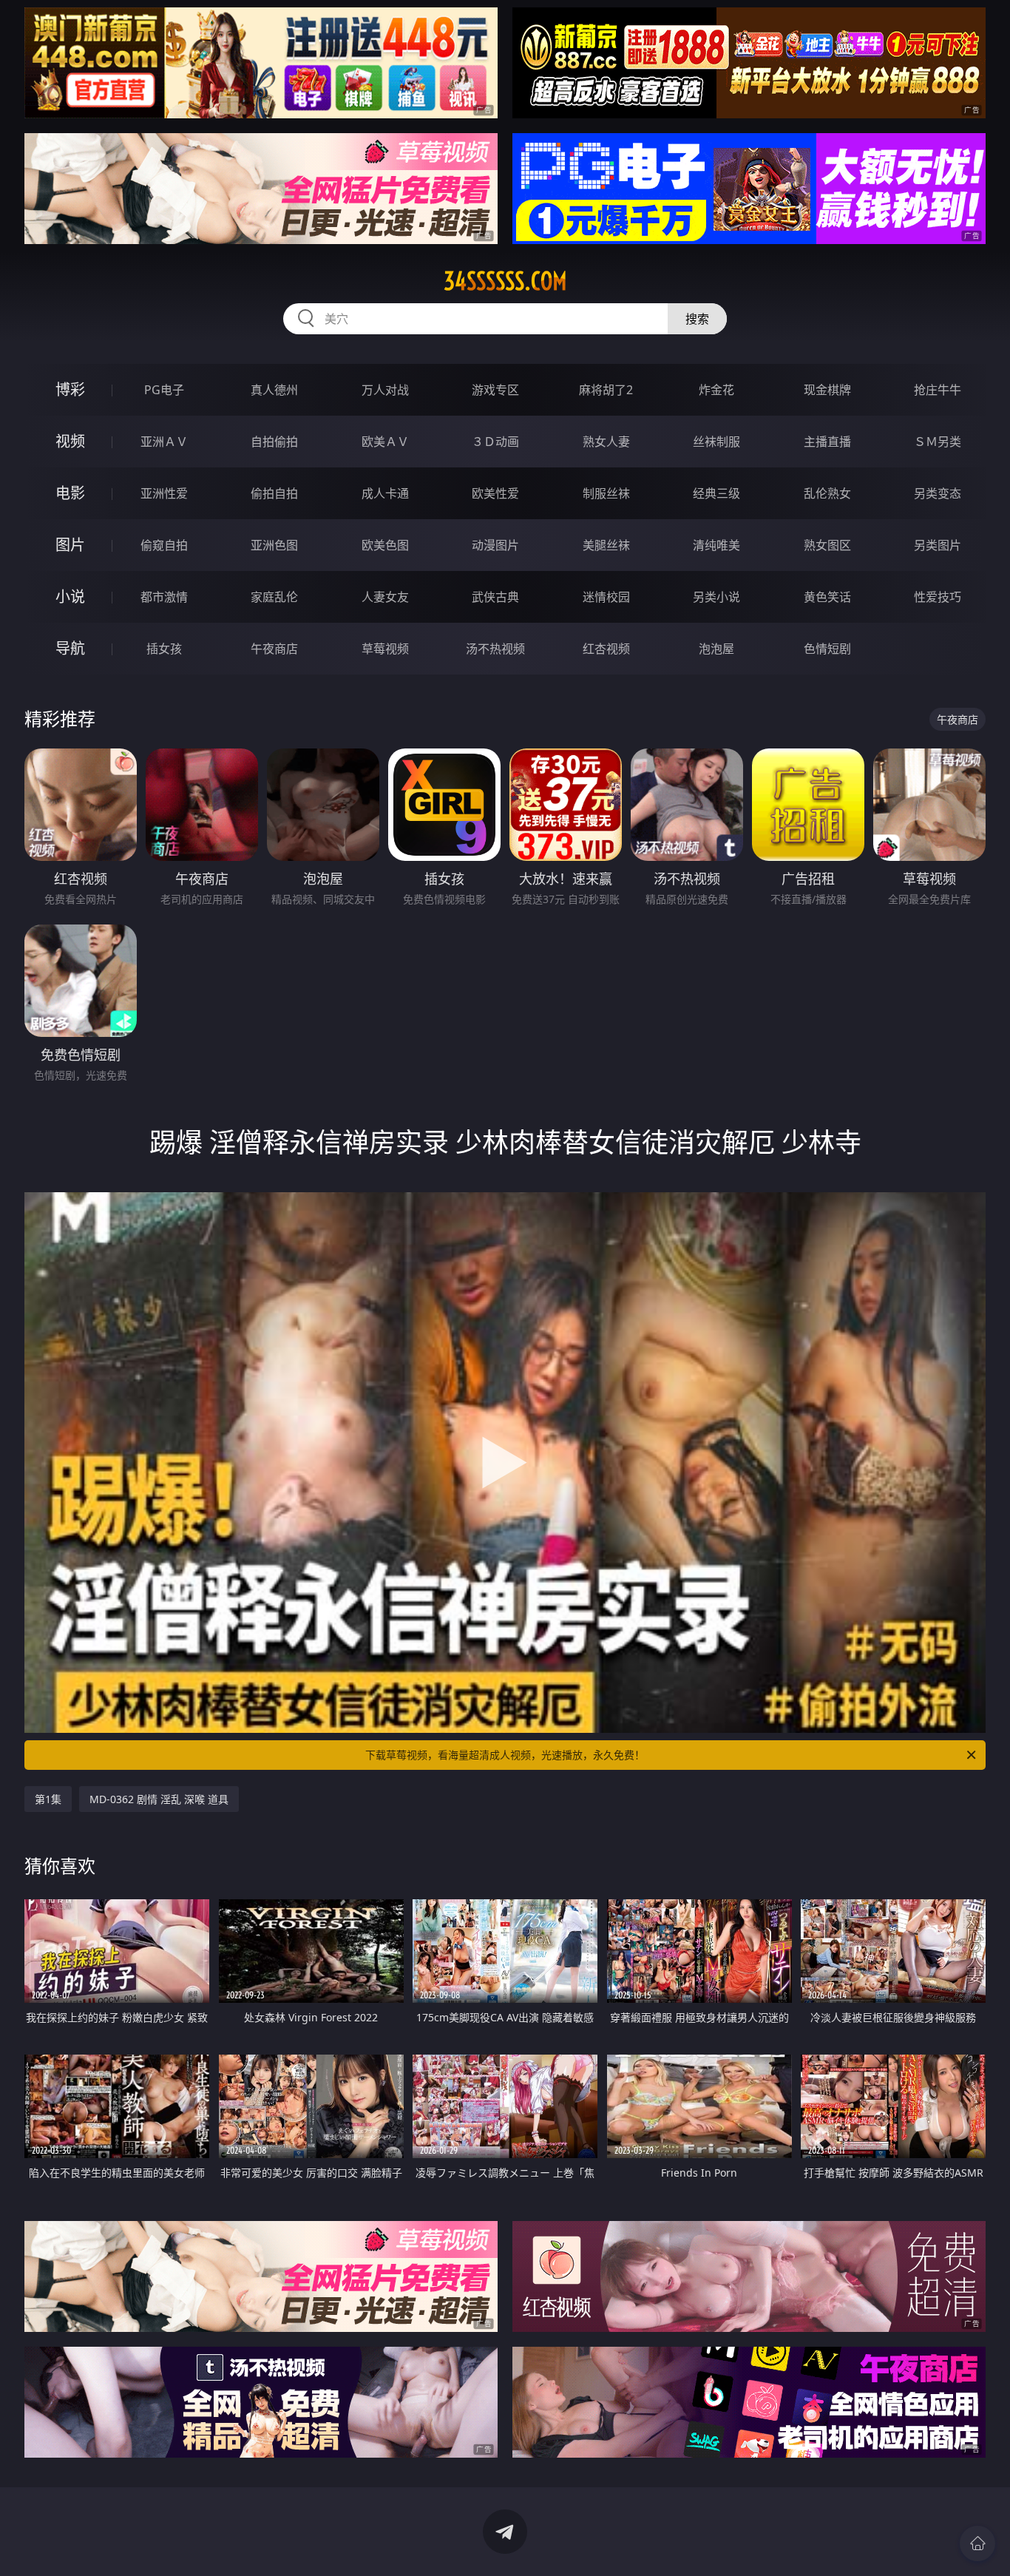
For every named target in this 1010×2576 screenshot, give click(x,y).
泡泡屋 (716, 649)
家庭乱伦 (274, 597)
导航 (70, 648)
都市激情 (164, 597)
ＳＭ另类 (938, 442)
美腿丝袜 (606, 545)
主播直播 (827, 442)
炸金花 (716, 390)
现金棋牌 (827, 390)
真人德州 (274, 390)
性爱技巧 (938, 597)
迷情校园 (606, 597)
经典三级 (716, 493)
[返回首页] (977, 2543)
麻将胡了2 (606, 390)
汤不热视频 (495, 649)
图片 (70, 545)
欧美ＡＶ (385, 442)
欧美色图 (385, 545)
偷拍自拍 (274, 493)
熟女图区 (827, 545)
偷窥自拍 (164, 545)
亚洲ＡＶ (164, 442)
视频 (70, 441)
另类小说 (716, 597)
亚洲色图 (274, 545)
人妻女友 (385, 597)
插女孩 (164, 649)
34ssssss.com (505, 281)
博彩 (70, 389)
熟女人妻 (606, 442)
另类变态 (938, 493)
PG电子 (164, 390)
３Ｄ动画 (495, 442)
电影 (70, 493)
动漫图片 (495, 545)
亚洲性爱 (164, 493)
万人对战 (385, 390)
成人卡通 (385, 493)
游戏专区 (495, 390)
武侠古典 (495, 597)
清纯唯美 (716, 545)
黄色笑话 (827, 597)
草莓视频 (385, 649)
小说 (70, 596)
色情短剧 (827, 649)
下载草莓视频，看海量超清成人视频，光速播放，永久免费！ (505, 1755)
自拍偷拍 (274, 442)
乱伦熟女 (827, 493)
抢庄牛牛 (938, 390)
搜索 (697, 319)
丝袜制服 (716, 442)
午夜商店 (274, 649)
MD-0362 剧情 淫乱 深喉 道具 (159, 1799)
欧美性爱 (495, 493)
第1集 (48, 1799)
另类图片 (938, 545)
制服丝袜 (606, 493)
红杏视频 (606, 649)
